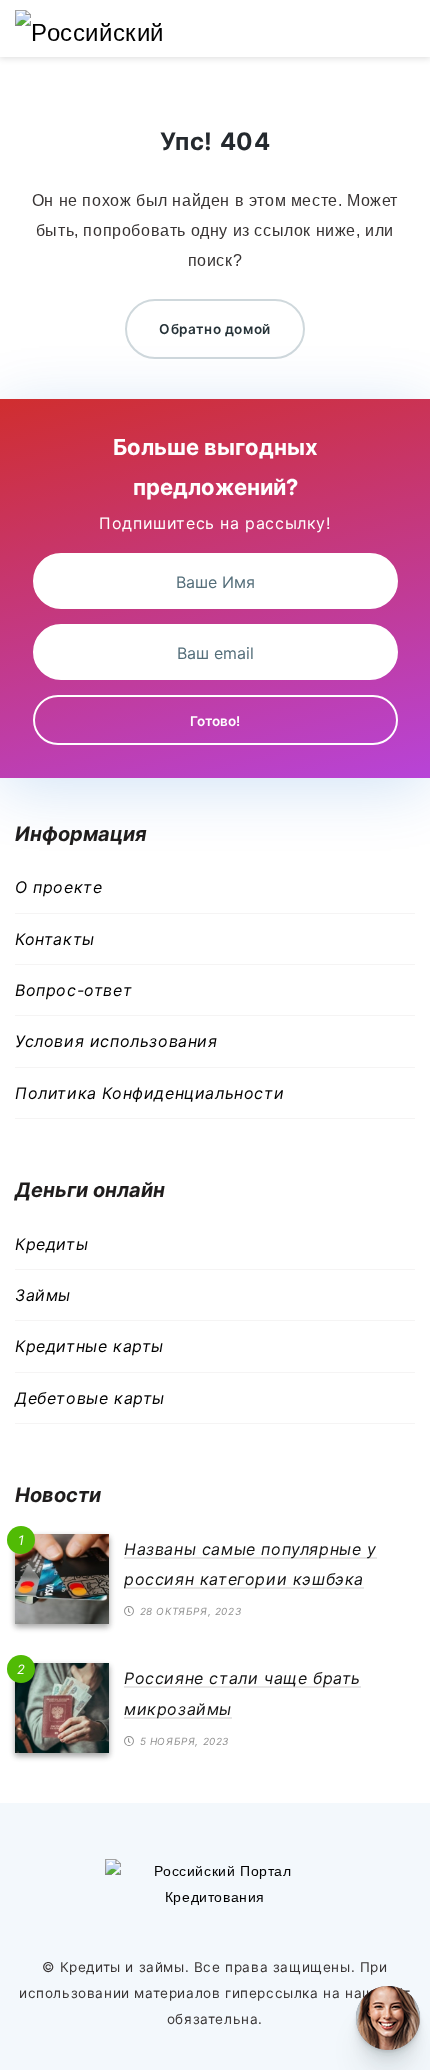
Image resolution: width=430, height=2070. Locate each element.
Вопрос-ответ (73, 990)
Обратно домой (215, 329)
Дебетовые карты (90, 1398)
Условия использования (116, 1041)
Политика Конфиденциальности (149, 1093)
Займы (43, 1295)
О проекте (58, 887)
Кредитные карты (89, 1346)
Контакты (55, 939)
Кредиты (51, 1244)
